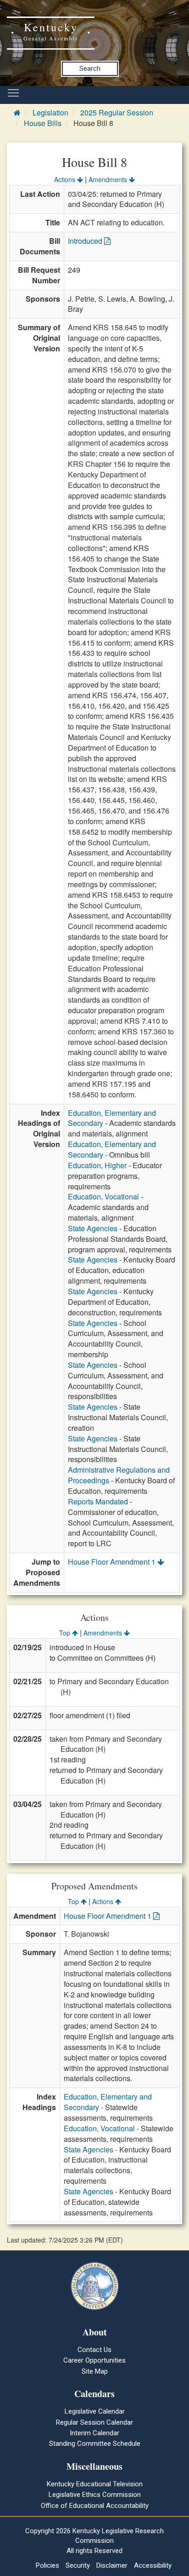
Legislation (50, 112)
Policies (47, 2565)
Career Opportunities (94, 2360)
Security (78, 2565)
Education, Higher (97, 1165)
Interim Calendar (94, 2433)
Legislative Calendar (95, 2411)
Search (90, 69)
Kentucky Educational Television (95, 2484)
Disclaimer (112, 2565)
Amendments (109, 179)
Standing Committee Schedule (95, 2444)
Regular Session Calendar (94, 2422)
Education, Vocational (103, 1196)
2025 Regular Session (117, 112)
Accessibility (153, 2565)
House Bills (43, 123)
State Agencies (93, 1228)
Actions (66, 179)
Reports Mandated (98, 1501)
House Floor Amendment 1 (113, 1562)
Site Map (95, 2371)
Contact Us (94, 2350)
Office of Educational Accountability (95, 2506)
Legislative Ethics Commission (95, 2495)
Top (66, 1633)
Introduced (86, 241)
